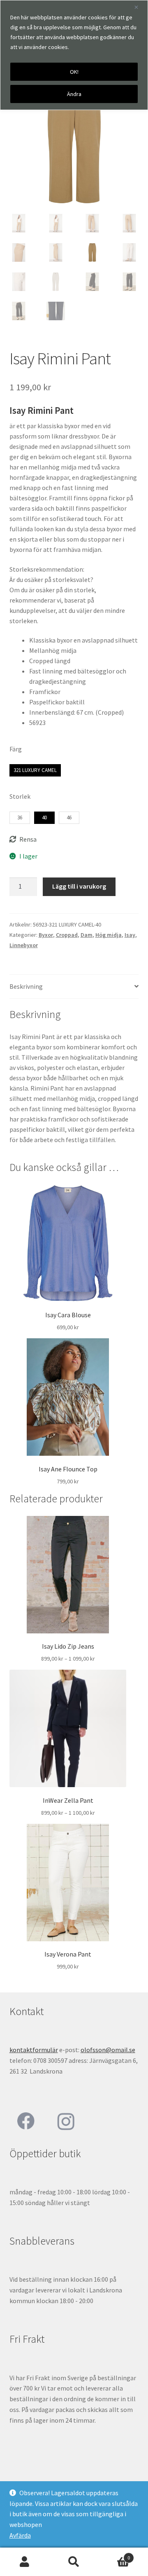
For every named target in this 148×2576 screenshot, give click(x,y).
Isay (130, 935)
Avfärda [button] (20, 2535)
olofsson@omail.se (108, 2050)
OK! (74, 72)
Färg (16, 749)
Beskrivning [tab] (26, 986)
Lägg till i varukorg (79, 886)
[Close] (139, 7)
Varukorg (114, 2555)
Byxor (46, 935)
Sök (74, 2562)
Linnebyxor (24, 945)
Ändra (74, 94)
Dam (87, 935)
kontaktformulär (34, 2050)
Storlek (20, 796)
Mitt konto (25, 2562)
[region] (74, 55)
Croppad (67, 935)
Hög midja (109, 935)
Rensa (28, 839)
